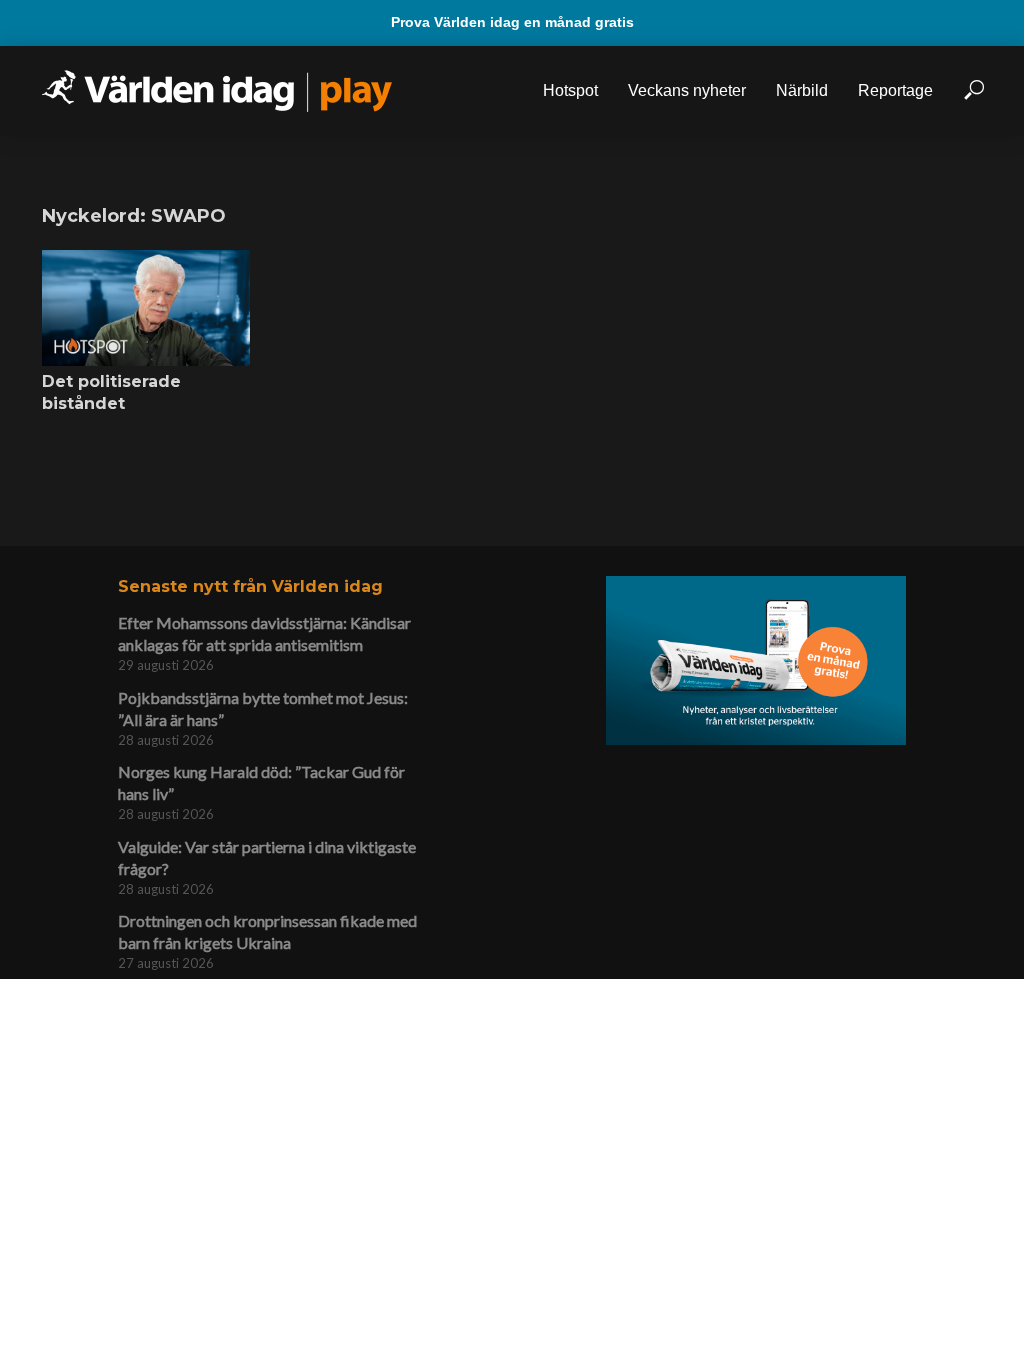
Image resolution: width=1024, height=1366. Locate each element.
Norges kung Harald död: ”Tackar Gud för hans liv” (261, 782)
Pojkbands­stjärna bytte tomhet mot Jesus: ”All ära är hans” (263, 708)
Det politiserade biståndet (111, 392)
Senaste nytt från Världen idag (250, 586)
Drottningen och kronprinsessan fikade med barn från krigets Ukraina (267, 931)
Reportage (895, 90)
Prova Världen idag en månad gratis (512, 22)
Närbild (802, 90)
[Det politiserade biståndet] (146, 308)
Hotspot (570, 90)
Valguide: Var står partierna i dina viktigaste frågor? (267, 857)
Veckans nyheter (687, 90)
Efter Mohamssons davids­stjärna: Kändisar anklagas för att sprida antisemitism (264, 633)
